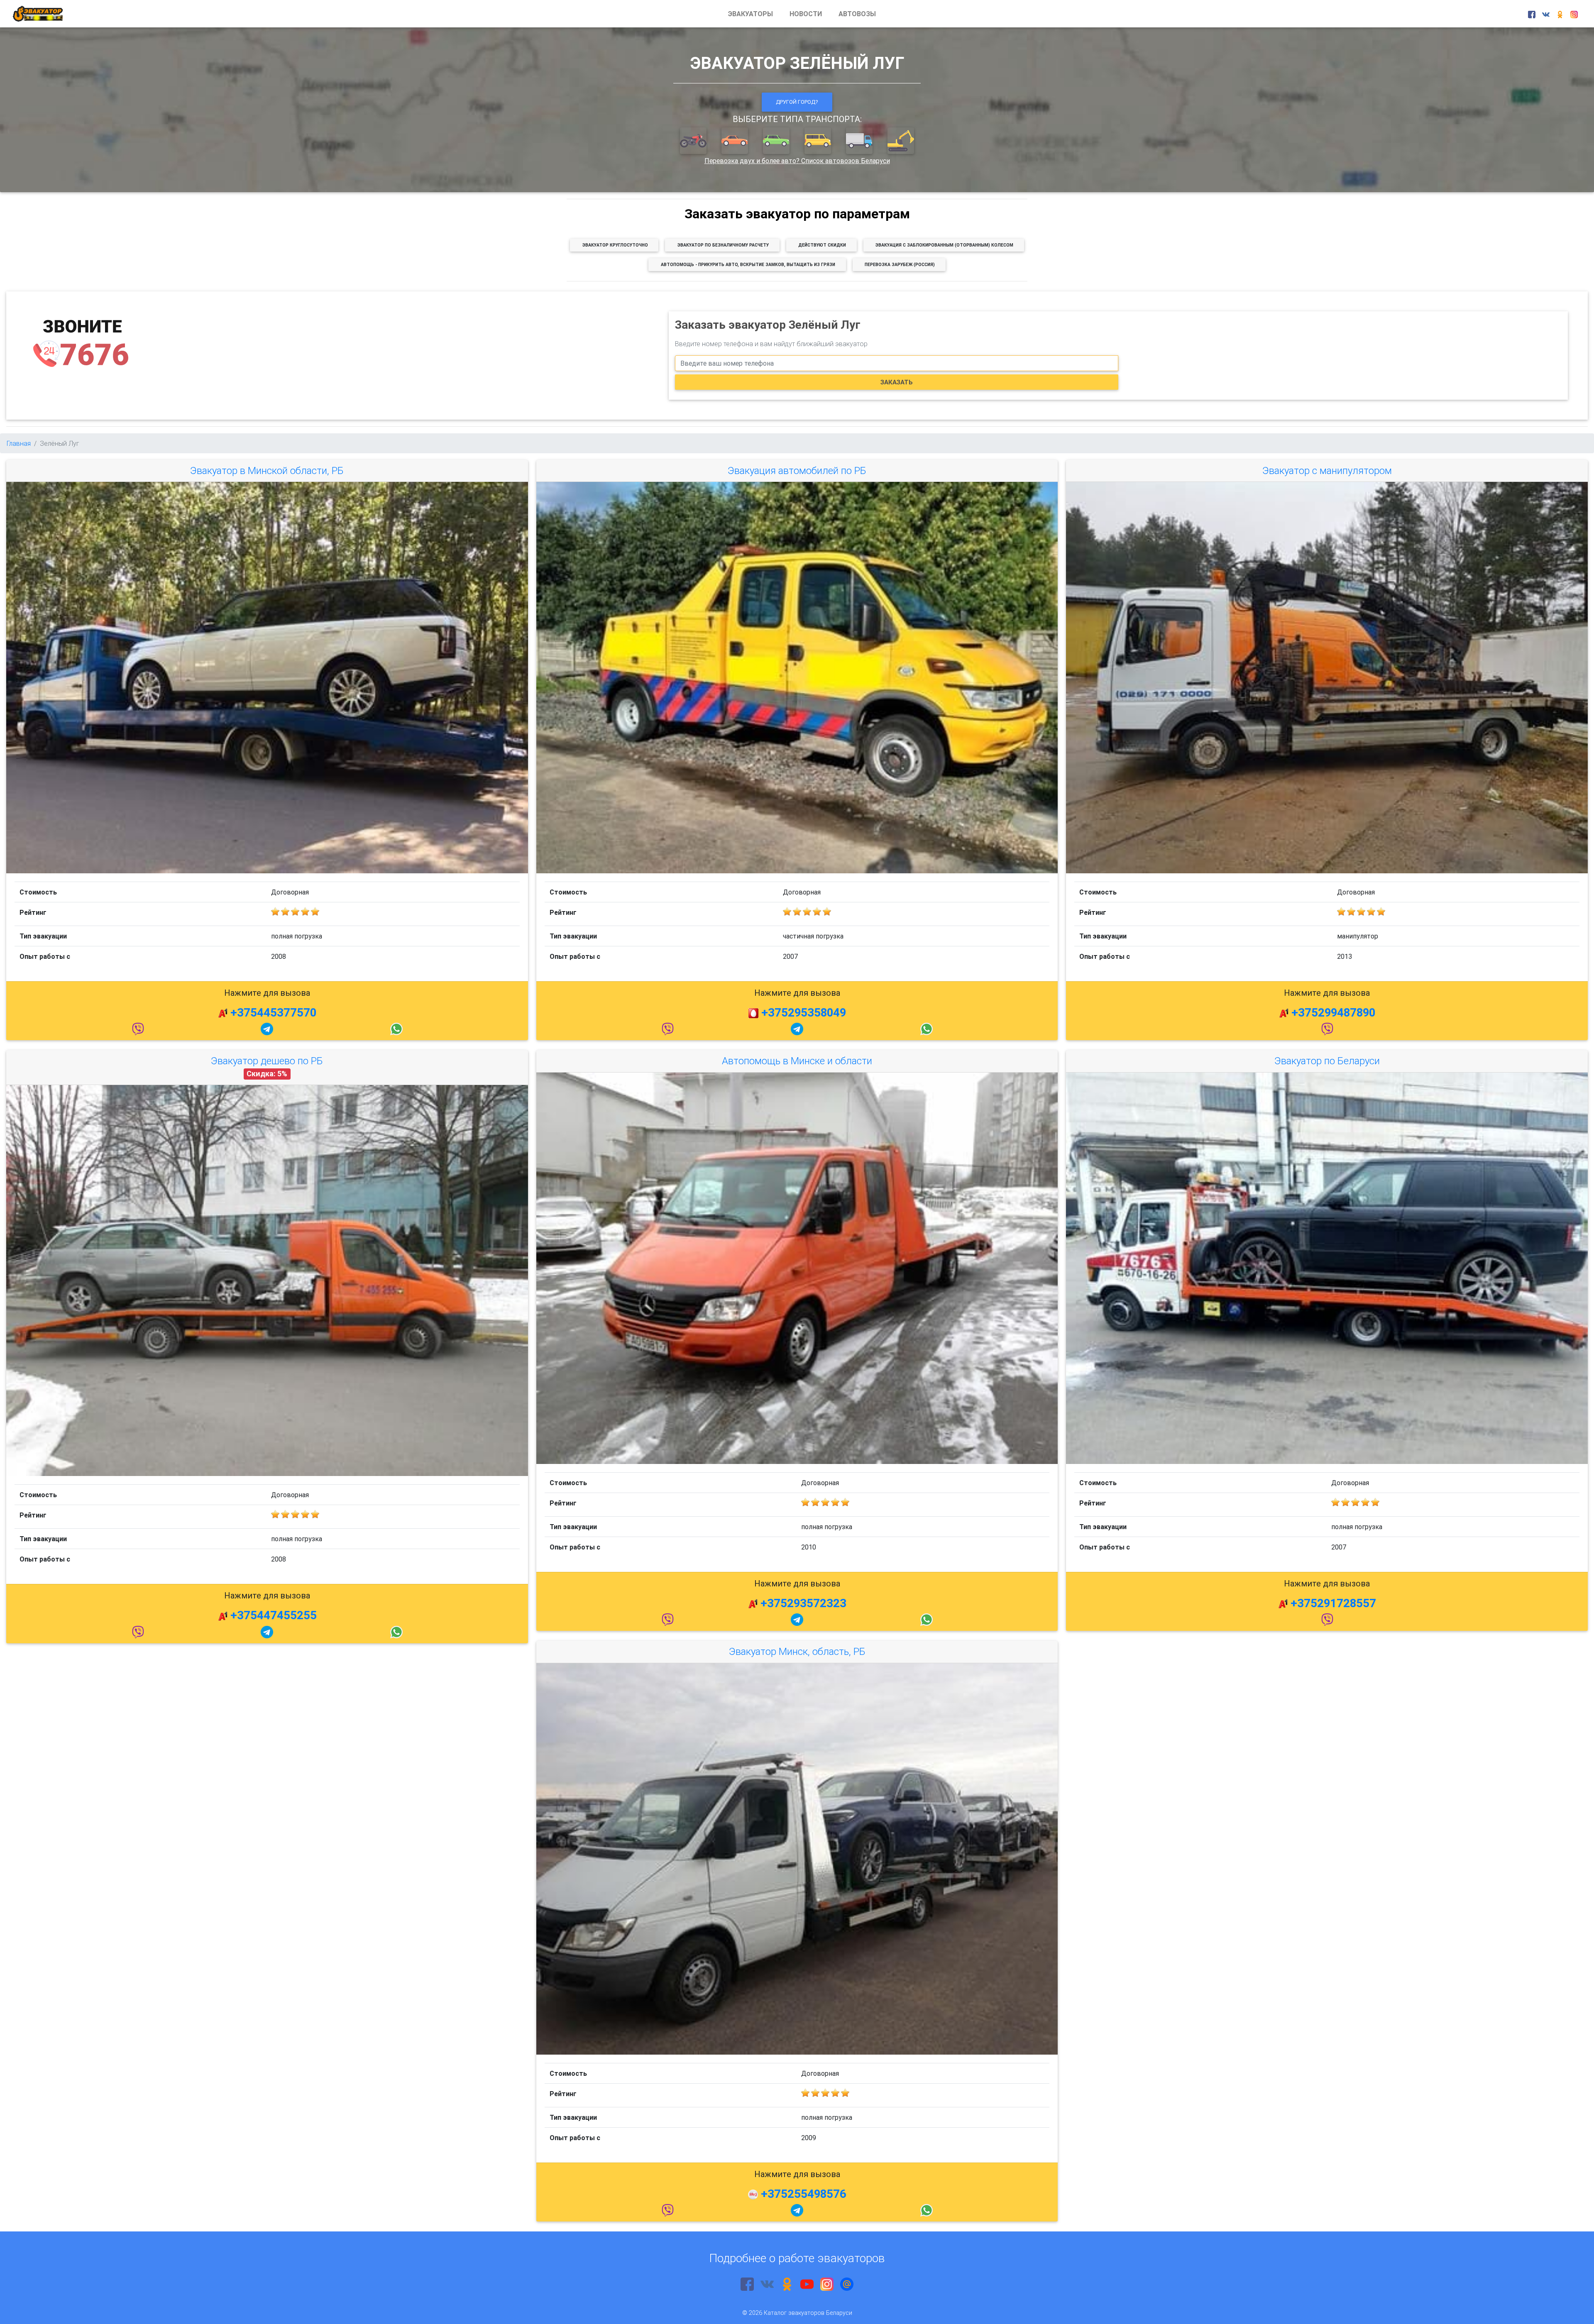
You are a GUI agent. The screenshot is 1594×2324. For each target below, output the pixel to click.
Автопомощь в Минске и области (797, 1061)
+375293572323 (803, 1603)
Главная (19, 443)
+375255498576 (804, 2194)
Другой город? (797, 102)
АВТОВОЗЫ (857, 14)
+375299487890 (1333, 1012)
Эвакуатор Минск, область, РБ (797, 1651)
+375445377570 (273, 1012)
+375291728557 (1333, 1603)
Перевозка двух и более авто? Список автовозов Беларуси (797, 161)
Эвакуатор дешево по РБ (267, 1061)
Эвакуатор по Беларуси (1327, 1061)
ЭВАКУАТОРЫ (751, 14)
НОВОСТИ (806, 14)
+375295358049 (804, 1012)
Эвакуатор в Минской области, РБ (267, 470)
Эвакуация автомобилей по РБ (797, 470)
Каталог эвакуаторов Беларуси (808, 2313)
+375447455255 (274, 1615)
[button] (694, 141)
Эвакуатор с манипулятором (1327, 470)
